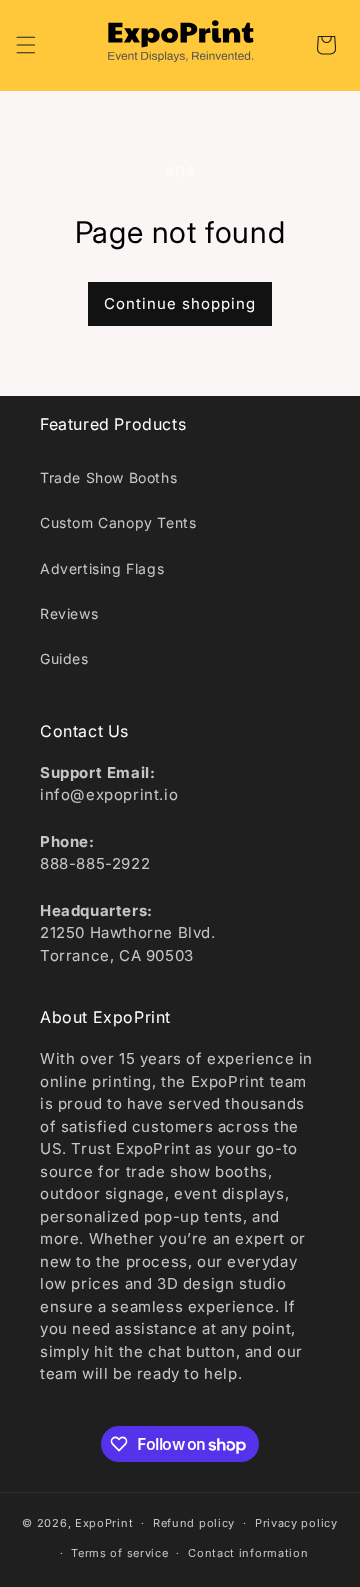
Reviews (69, 613)
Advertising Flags (102, 568)
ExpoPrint (104, 1523)
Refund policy (194, 1523)
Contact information (248, 1553)
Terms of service (119, 1553)
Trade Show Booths (108, 477)
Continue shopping (180, 303)
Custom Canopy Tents (118, 522)
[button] (26, 45)
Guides (64, 658)
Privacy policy (296, 1523)
